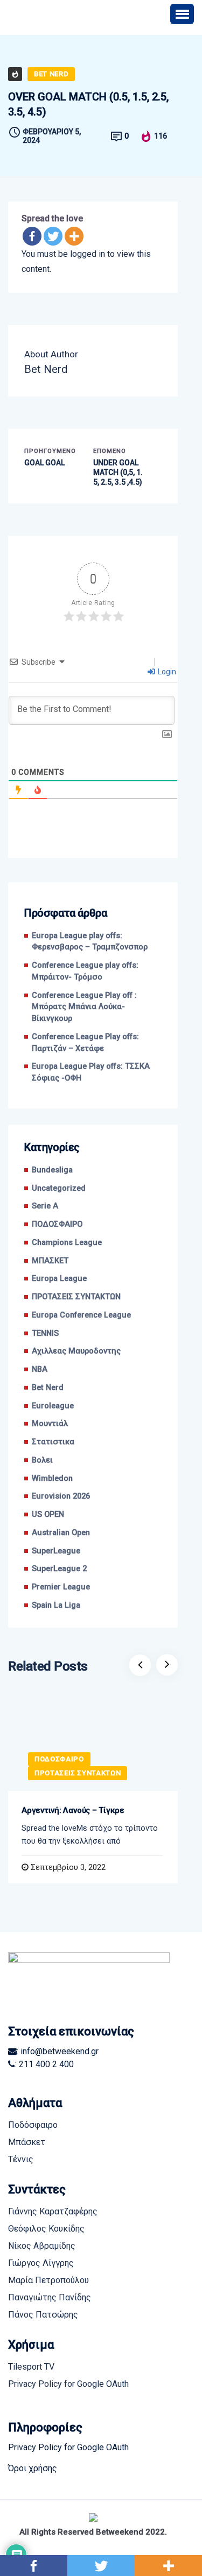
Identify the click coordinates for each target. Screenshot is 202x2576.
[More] (74, 236)
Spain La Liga (56, 1605)
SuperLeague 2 (59, 1569)
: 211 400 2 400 (44, 2064)
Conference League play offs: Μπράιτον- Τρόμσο (85, 971)
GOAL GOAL (44, 463)
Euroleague (53, 1406)
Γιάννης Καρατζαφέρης (53, 2211)
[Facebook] (32, 236)
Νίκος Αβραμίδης (42, 2246)
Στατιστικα (53, 1442)
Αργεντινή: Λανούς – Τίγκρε (73, 1810)
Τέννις (21, 2159)
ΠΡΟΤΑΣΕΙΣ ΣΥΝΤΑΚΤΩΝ (76, 1297)
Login (166, 672)
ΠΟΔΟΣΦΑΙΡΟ (57, 1224)
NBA (40, 1369)
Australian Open (61, 1533)
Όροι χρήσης (33, 2468)
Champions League (67, 1243)
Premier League (61, 1587)
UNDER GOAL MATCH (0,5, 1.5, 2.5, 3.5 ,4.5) (118, 472)
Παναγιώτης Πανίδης (50, 2297)
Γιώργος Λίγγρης (41, 2263)
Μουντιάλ (50, 1424)
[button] (182, 14)
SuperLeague (56, 1551)
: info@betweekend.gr (58, 2051)
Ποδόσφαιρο (33, 2125)
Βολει (42, 1460)
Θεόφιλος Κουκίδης (46, 2229)
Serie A (45, 1206)
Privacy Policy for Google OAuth (68, 2384)
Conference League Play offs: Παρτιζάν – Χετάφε (85, 1043)
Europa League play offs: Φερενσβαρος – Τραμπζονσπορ (90, 942)
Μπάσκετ (27, 2142)
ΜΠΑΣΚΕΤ (50, 1261)
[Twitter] (53, 236)
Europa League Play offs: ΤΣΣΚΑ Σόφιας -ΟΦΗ (91, 1072)
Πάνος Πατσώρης (43, 2315)
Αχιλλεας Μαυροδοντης (76, 1351)
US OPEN (48, 1514)
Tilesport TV (31, 2367)
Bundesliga (52, 1170)
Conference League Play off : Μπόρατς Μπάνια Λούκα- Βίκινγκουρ (84, 1007)
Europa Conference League (81, 1315)
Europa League (59, 1279)
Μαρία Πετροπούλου (48, 2280)
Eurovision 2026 (61, 1496)
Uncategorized (59, 1188)
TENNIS (45, 1333)
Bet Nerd (51, 74)
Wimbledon (52, 1478)
